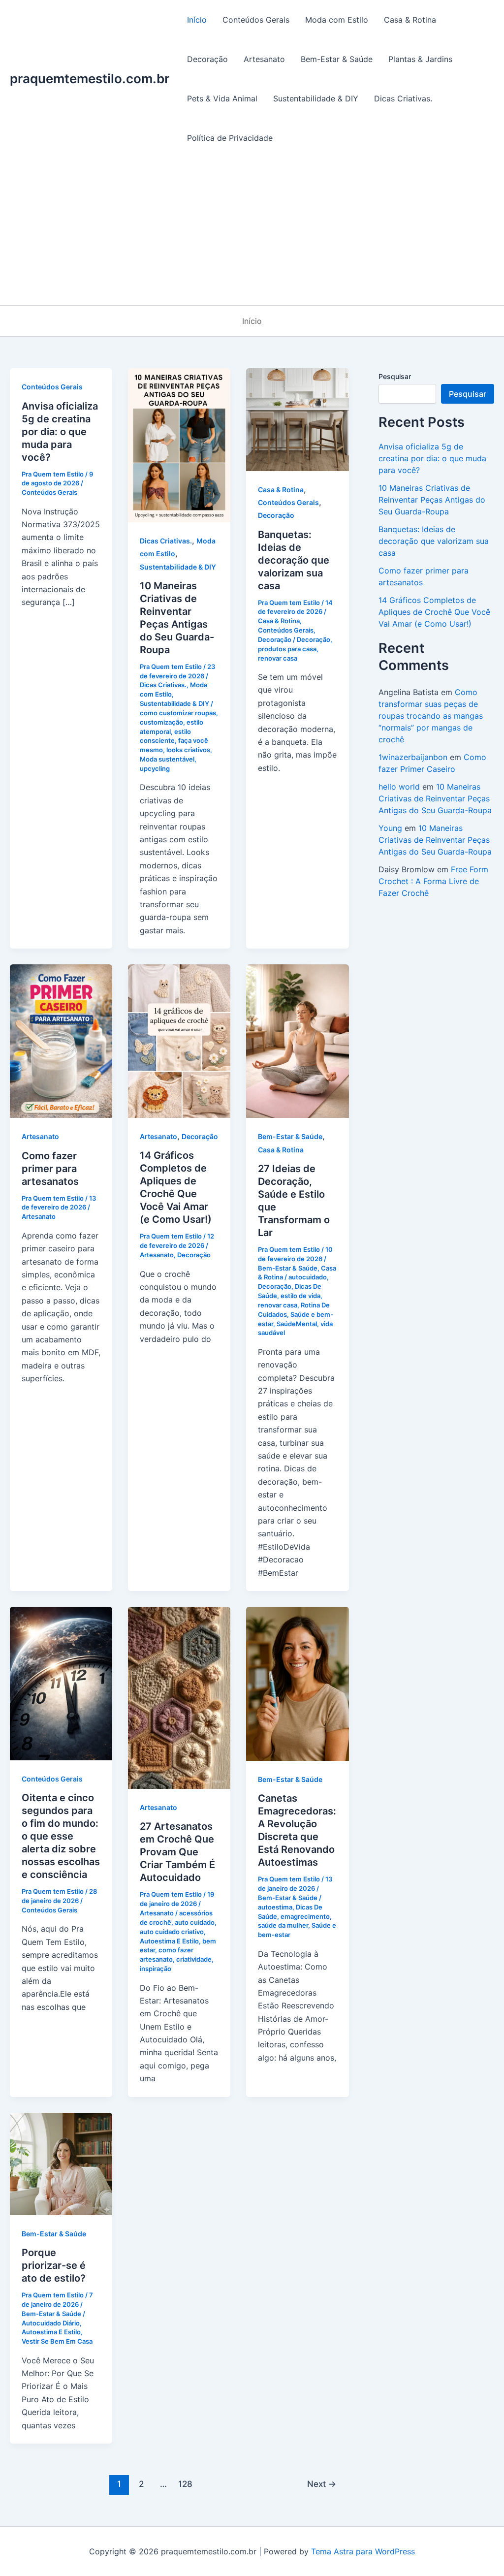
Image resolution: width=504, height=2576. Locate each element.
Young (390, 828)
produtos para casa (287, 649)
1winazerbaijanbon (413, 757)
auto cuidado (195, 1922)
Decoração (207, 59)
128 (185, 2484)
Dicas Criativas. (403, 98)
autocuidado (308, 1277)
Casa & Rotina (410, 20)
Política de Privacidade (230, 138)
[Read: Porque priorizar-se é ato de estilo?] (61, 2163)
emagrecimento (305, 1916)
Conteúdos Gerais (256, 20)
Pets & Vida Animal (222, 98)
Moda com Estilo (337, 20)
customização (161, 722)
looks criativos (188, 750)
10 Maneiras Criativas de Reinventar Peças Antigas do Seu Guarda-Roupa (432, 500)
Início (197, 20)
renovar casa (278, 658)
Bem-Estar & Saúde (337, 59)
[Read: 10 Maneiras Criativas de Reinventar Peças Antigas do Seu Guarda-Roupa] (179, 445)
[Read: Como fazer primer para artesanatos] (61, 1041)
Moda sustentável (167, 759)
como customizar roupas (178, 713)
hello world (399, 787)
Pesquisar (395, 376)
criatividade (194, 1959)
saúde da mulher (283, 1925)
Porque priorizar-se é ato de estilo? (54, 2265)
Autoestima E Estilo (169, 1941)
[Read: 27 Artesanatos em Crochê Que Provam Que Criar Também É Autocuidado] (179, 1697)
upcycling (155, 768)
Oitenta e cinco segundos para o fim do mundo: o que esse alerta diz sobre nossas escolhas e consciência (61, 1836)
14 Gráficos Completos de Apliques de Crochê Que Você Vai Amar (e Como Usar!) (434, 612)
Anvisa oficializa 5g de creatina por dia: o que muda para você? (60, 432)
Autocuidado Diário (51, 2323)
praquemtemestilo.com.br (90, 79)
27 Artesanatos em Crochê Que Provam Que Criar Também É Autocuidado (177, 1852)
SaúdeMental (297, 1324)
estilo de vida (300, 1296)
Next (322, 2484)
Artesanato (264, 59)
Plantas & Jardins (420, 59)
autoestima (275, 1907)
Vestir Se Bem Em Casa (57, 2341)
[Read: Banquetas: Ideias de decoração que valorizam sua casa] (297, 419)
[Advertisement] (252, 231)
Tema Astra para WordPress (363, 2551)
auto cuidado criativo (172, 1932)
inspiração (156, 1969)
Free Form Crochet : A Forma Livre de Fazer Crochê (433, 881)
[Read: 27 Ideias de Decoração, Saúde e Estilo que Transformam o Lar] (297, 1041)
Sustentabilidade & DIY (316, 98)
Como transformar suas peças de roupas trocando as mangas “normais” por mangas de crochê (431, 716)
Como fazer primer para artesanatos (50, 1169)
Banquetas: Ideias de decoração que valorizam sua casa (294, 560)
